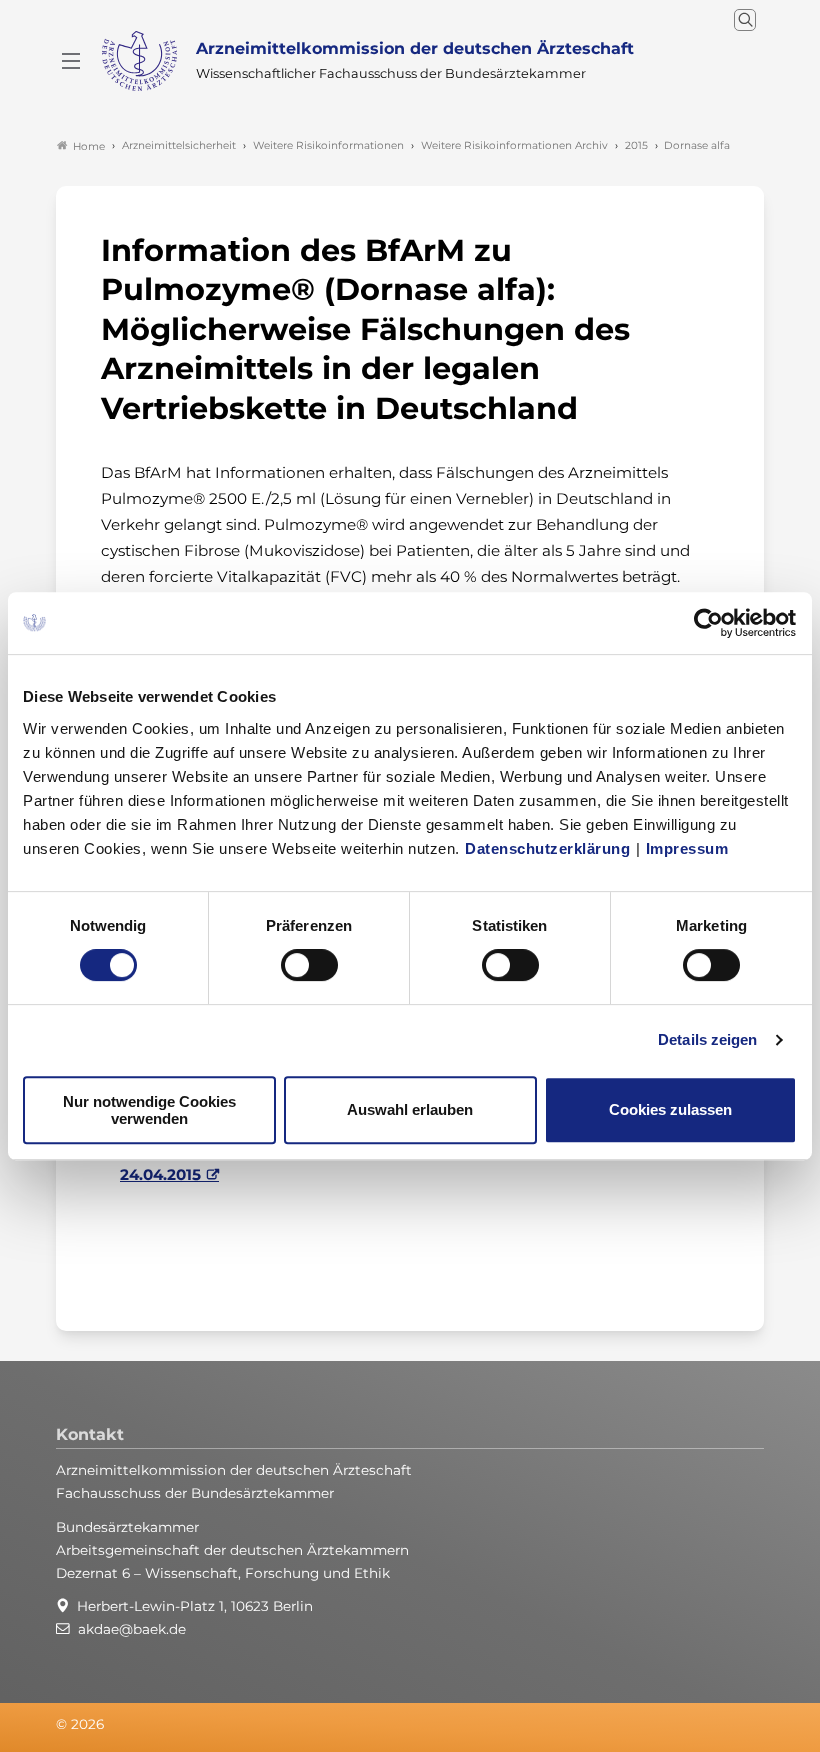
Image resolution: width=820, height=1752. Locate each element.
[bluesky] (713, 1725)
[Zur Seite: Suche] (745, 20)
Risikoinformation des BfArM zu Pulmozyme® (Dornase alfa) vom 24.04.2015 (381, 1161)
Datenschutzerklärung (547, 848)
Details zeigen (707, 1039)
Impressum (687, 848)
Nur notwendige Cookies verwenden (149, 1110)
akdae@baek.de (132, 1629)
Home (89, 146)
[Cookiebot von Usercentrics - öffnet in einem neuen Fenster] (709, 623)
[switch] (309, 965)
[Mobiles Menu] (71, 61)
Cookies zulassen (670, 1109)
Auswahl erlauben (410, 1109)
